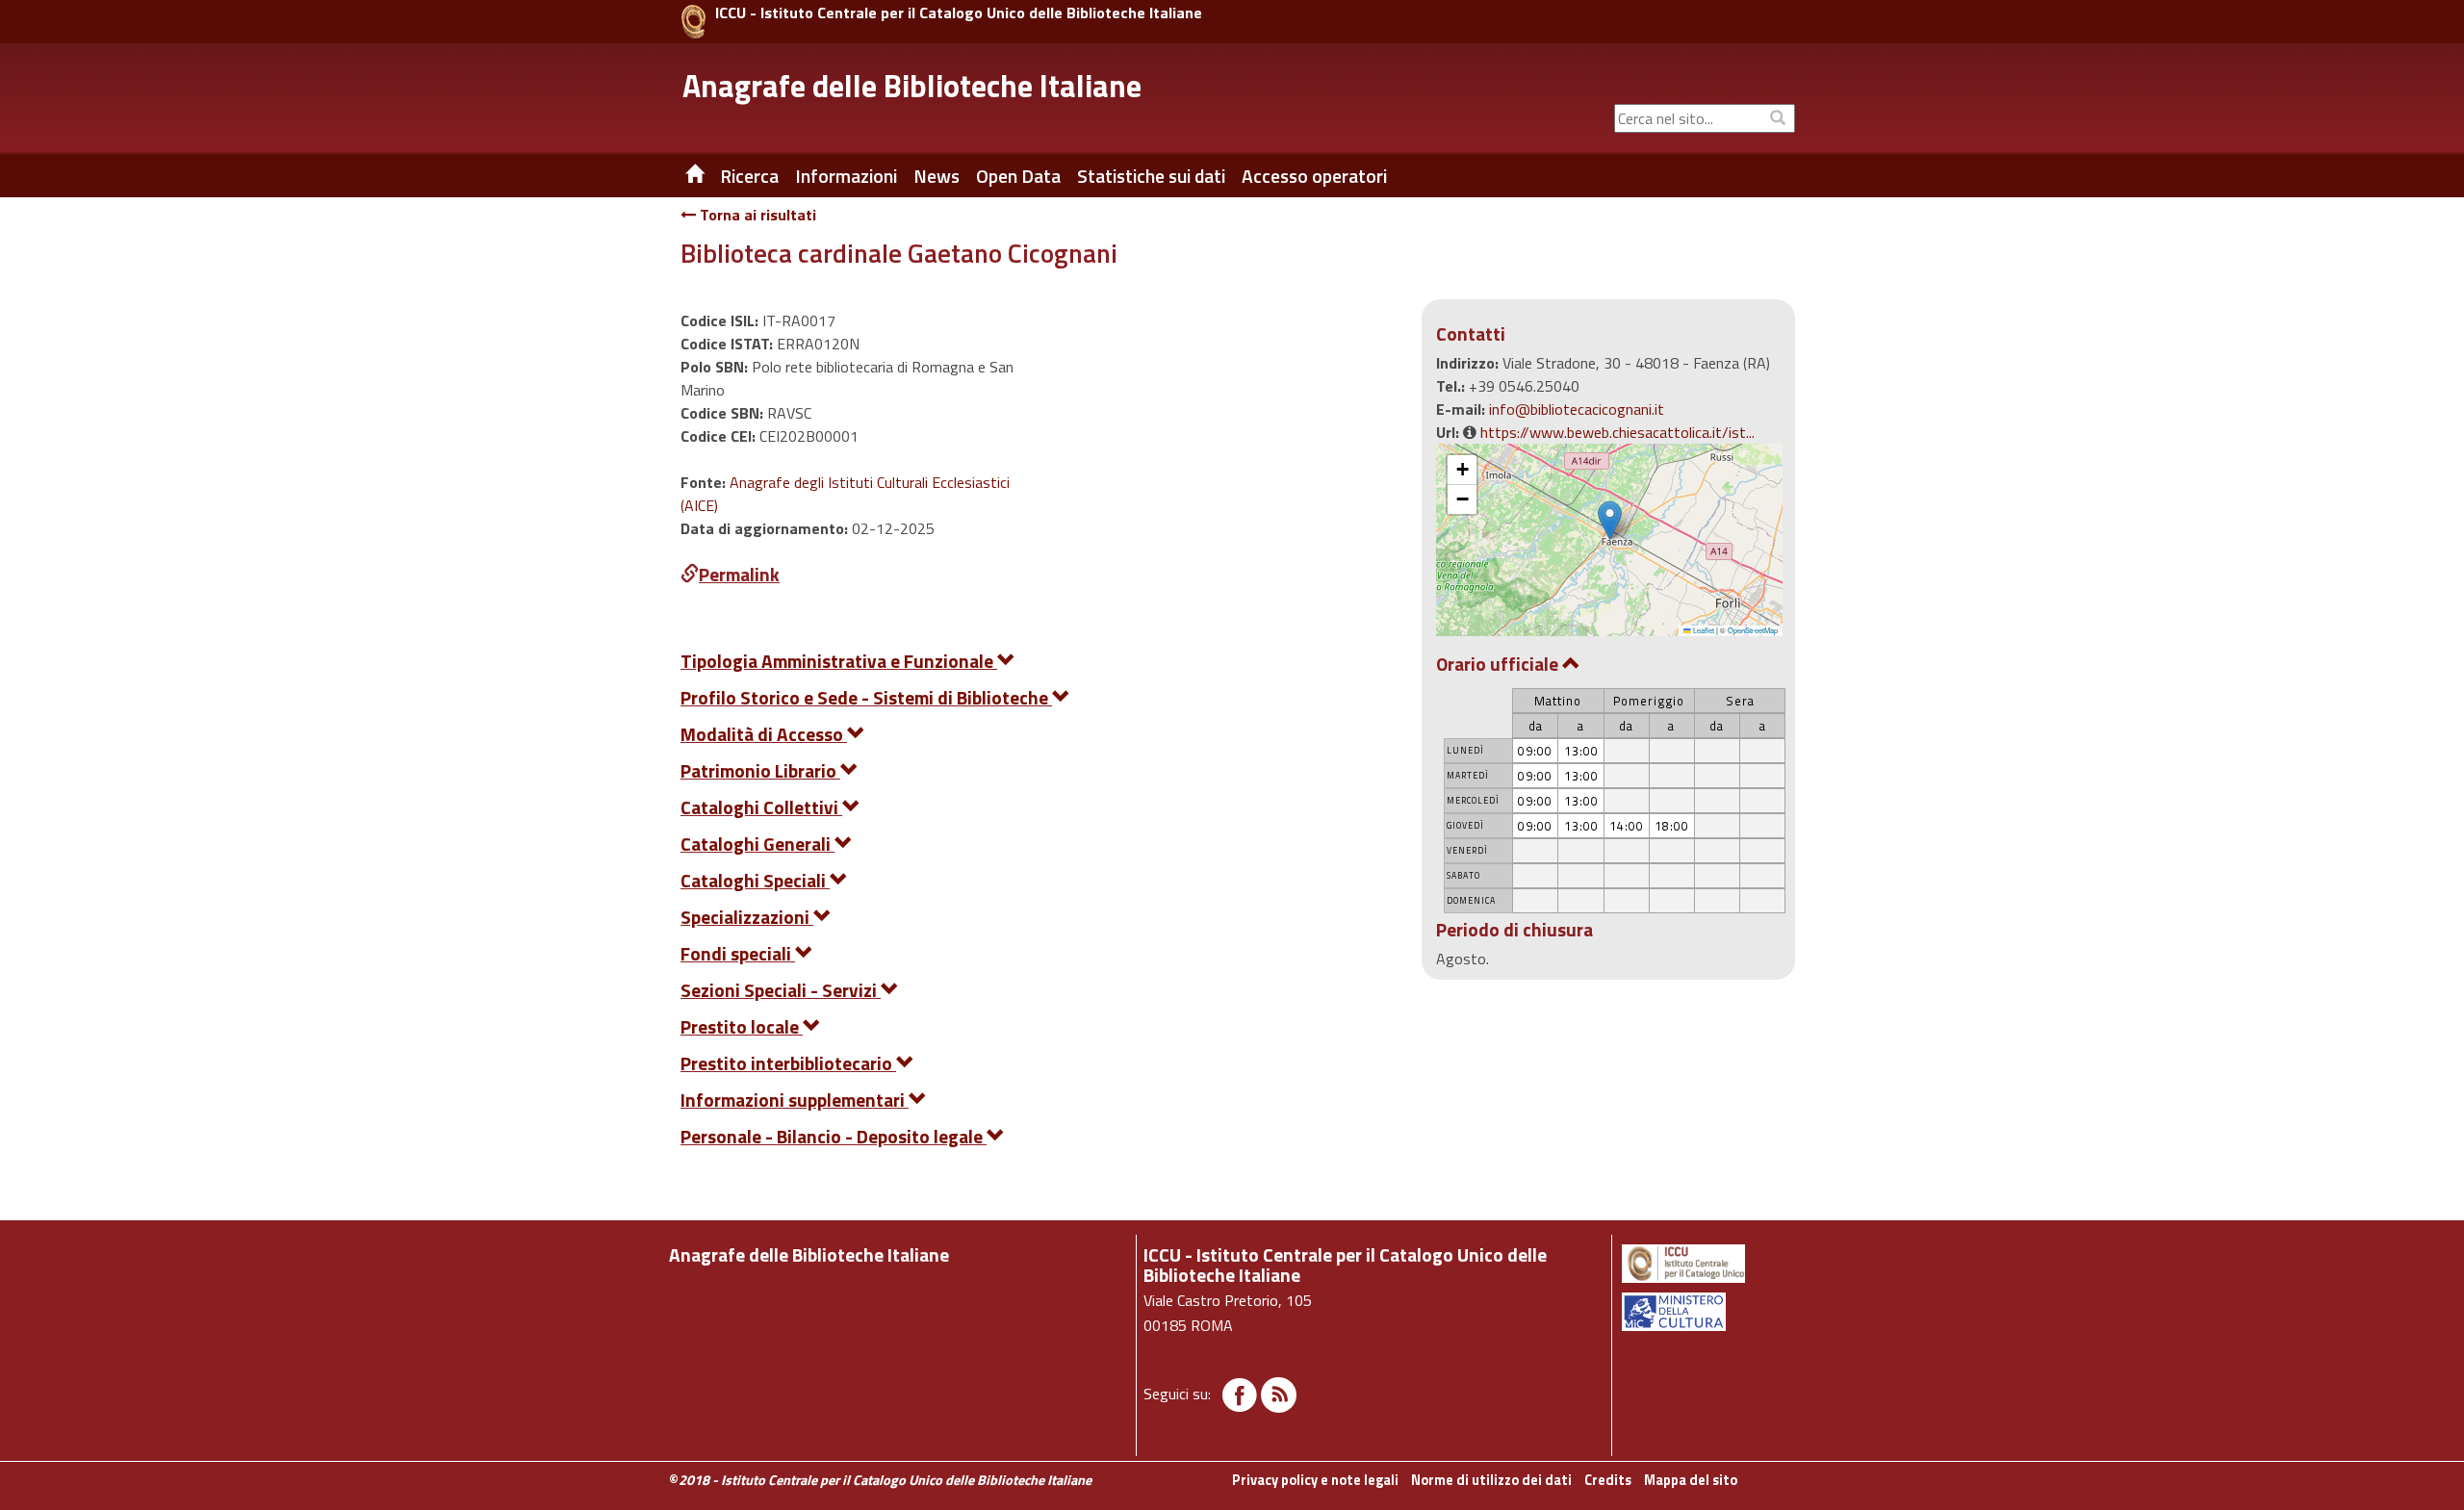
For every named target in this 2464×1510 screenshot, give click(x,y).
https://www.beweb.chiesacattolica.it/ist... (1617, 432)
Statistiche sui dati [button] (1151, 176)
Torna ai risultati (756, 215)
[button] (1610, 520)
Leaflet (1703, 630)
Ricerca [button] (749, 176)
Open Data (1018, 176)
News (937, 176)
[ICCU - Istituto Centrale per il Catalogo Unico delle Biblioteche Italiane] (693, 22)
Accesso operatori (1314, 176)
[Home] (680, 176)
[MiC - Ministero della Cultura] (1707, 1312)
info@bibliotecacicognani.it (1577, 409)
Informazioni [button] (846, 176)
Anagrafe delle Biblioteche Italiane (912, 86)
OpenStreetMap (1753, 630)
